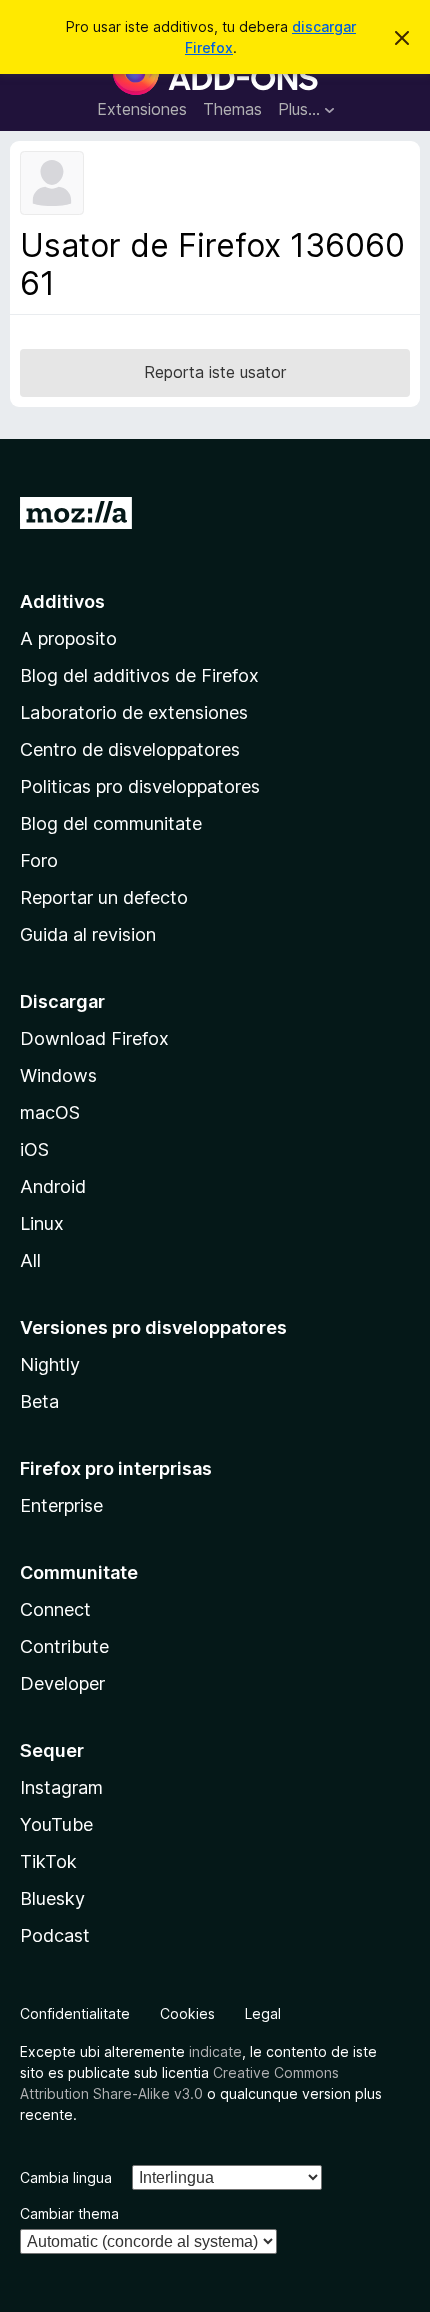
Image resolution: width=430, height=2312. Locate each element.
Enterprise (61, 1505)
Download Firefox (94, 1038)
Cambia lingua (66, 2177)
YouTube (56, 1824)
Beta (39, 1401)
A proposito (68, 638)
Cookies (187, 2013)
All (30, 1260)
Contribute (64, 1646)
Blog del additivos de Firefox (139, 675)
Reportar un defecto (104, 897)
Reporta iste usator (215, 372)
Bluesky (52, 1898)
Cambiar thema (69, 2213)
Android (53, 1186)
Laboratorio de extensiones (134, 712)
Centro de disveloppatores (130, 749)
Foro (39, 860)
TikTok (48, 1861)
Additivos (62, 601)
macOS (50, 1112)
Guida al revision (88, 934)
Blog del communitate (111, 823)
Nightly (50, 1364)
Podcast (55, 1935)
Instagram (61, 1787)
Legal (263, 2013)
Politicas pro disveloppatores (140, 786)
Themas (232, 109)
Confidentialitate (75, 2013)
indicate (215, 2051)
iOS (34, 1149)
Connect (55, 1609)
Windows (58, 1075)
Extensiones (142, 109)
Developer (62, 1683)
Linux (42, 1223)
